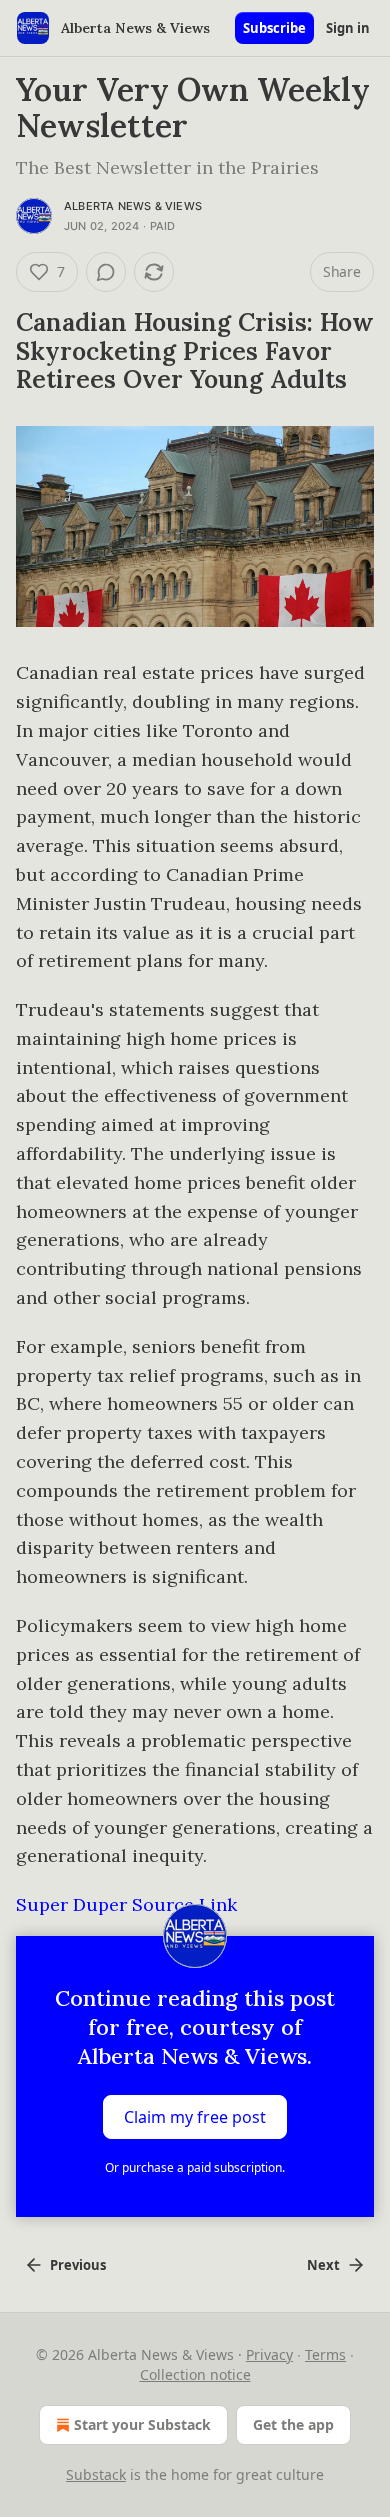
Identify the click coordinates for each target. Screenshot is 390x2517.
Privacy (269, 2354)
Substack (96, 2474)
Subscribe (274, 28)
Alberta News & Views (133, 206)
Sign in (348, 28)
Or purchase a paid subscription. (195, 2167)
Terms (325, 2354)
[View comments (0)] (106, 272)
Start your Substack (142, 2424)
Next (323, 2265)
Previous (78, 2265)
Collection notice (195, 2374)
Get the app (293, 2424)
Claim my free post (195, 2117)
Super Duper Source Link (126, 1904)
